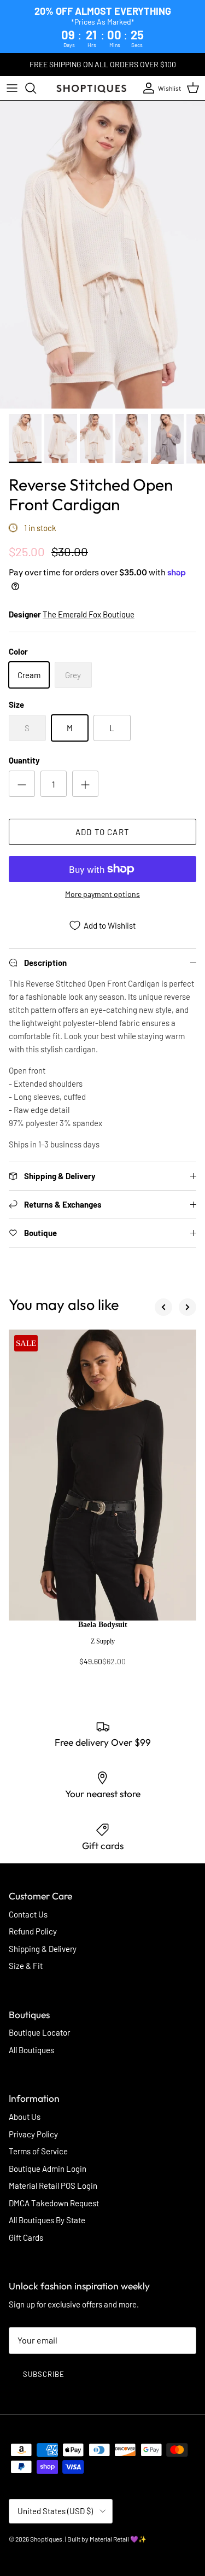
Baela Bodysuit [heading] (103, 1625)
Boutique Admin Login (48, 2169)
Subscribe (44, 2374)
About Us (25, 2117)
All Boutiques (31, 2050)
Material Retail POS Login (53, 2185)
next (188, 1307)
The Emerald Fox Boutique (89, 614)
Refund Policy (33, 1931)
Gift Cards (26, 2237)
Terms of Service (38, 2151)
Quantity (24, 760)
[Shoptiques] (91, 88)
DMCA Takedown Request (54, 2203)
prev (163, 1307)
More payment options (102, 894)
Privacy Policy (33, 2134)
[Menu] (12, 88)
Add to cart (102, 832)
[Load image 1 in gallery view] (102, 255)
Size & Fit (26, 1966)
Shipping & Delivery (43, 1949)
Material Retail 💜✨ (118, 2539)
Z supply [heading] (103, 1641)
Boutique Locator (39, 2032)
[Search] (36, 88)
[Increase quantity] (85, 784)
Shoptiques (46, 2539)
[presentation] (102, 1648)
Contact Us (28, 1914)
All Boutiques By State (47, 2220)
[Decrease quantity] (22, 784)
